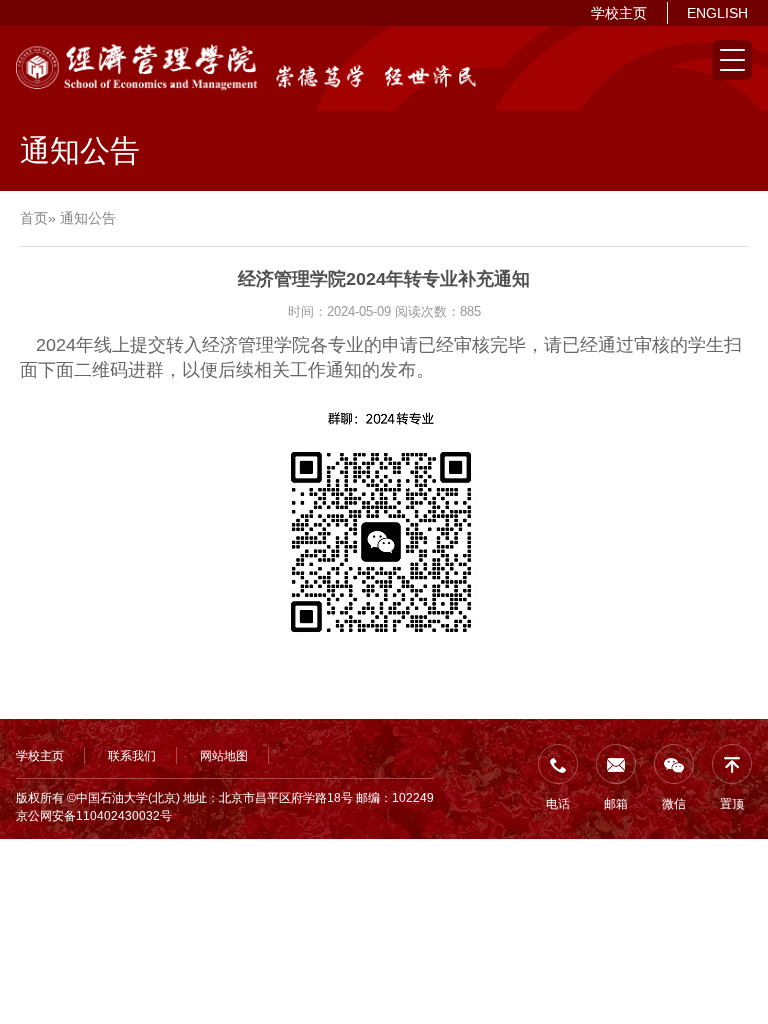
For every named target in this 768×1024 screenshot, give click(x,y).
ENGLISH (717, 13)
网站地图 (224, 756)
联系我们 (132, 756)
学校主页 (619, 13)
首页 (34, 218)
